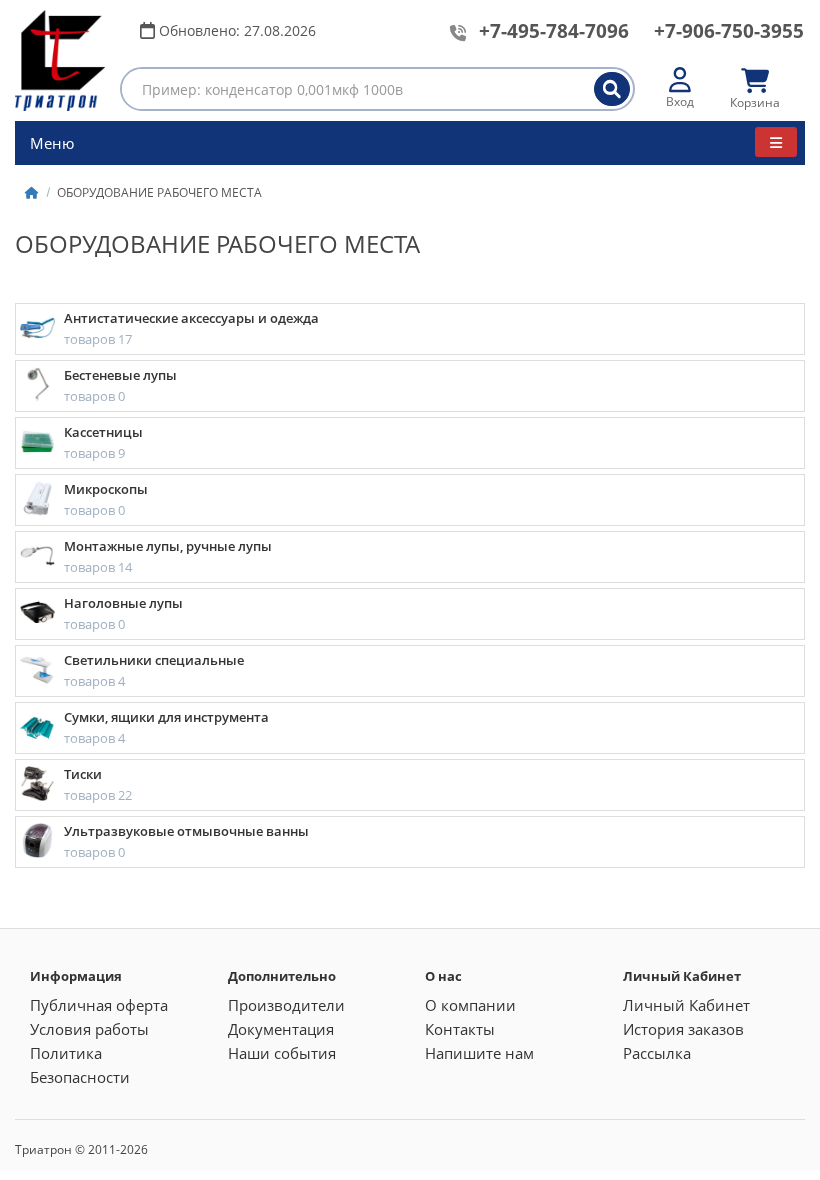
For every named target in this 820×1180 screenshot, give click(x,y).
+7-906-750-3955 (729, 31)
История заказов (683, 1029)
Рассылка (657, 1053)
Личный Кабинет (686, 1005)
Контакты (460, 1029)
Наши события (282, 1053)
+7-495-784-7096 (554, 31)
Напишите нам (479, 1053)
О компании (470, 1005)
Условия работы (89, 1029)
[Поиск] (612, 89)
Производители (286, 1005)
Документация (281, 1029)
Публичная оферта (99, 1005)
